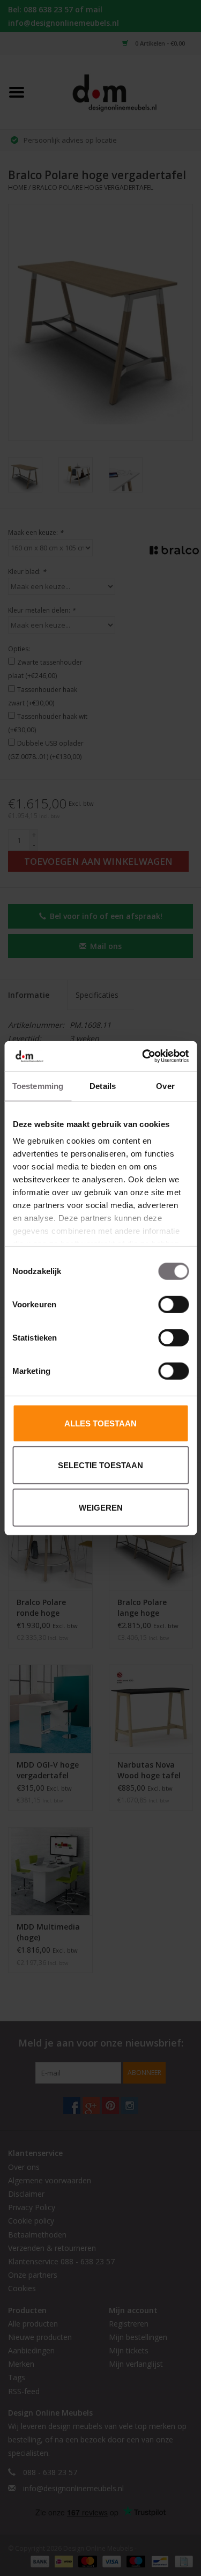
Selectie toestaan (100, 1465)
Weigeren (101, 1507)
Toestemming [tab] (38, 1085)
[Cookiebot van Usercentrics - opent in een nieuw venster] (143, 1056)
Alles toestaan (100, 1423)
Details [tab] (103, 1085)
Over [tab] (165, 1085)
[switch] (173, 1304)
